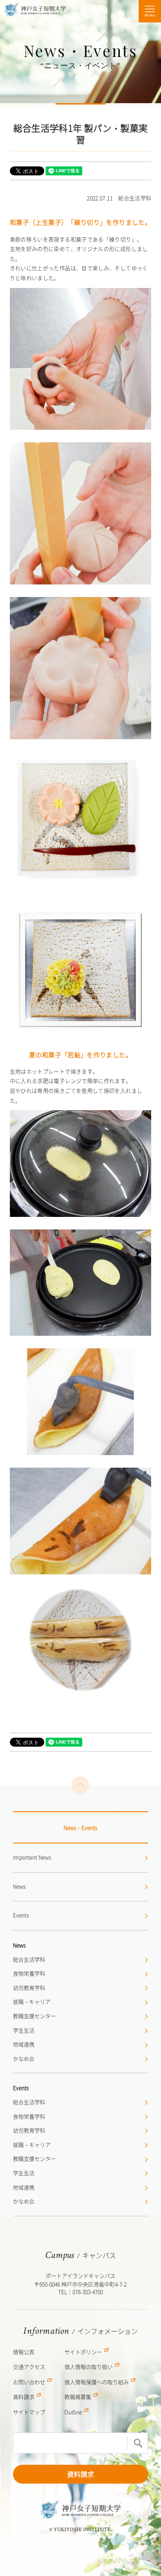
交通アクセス (29, 2367)
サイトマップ (29, 2412)
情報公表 (24, 2352)
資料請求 (80, 2474)
